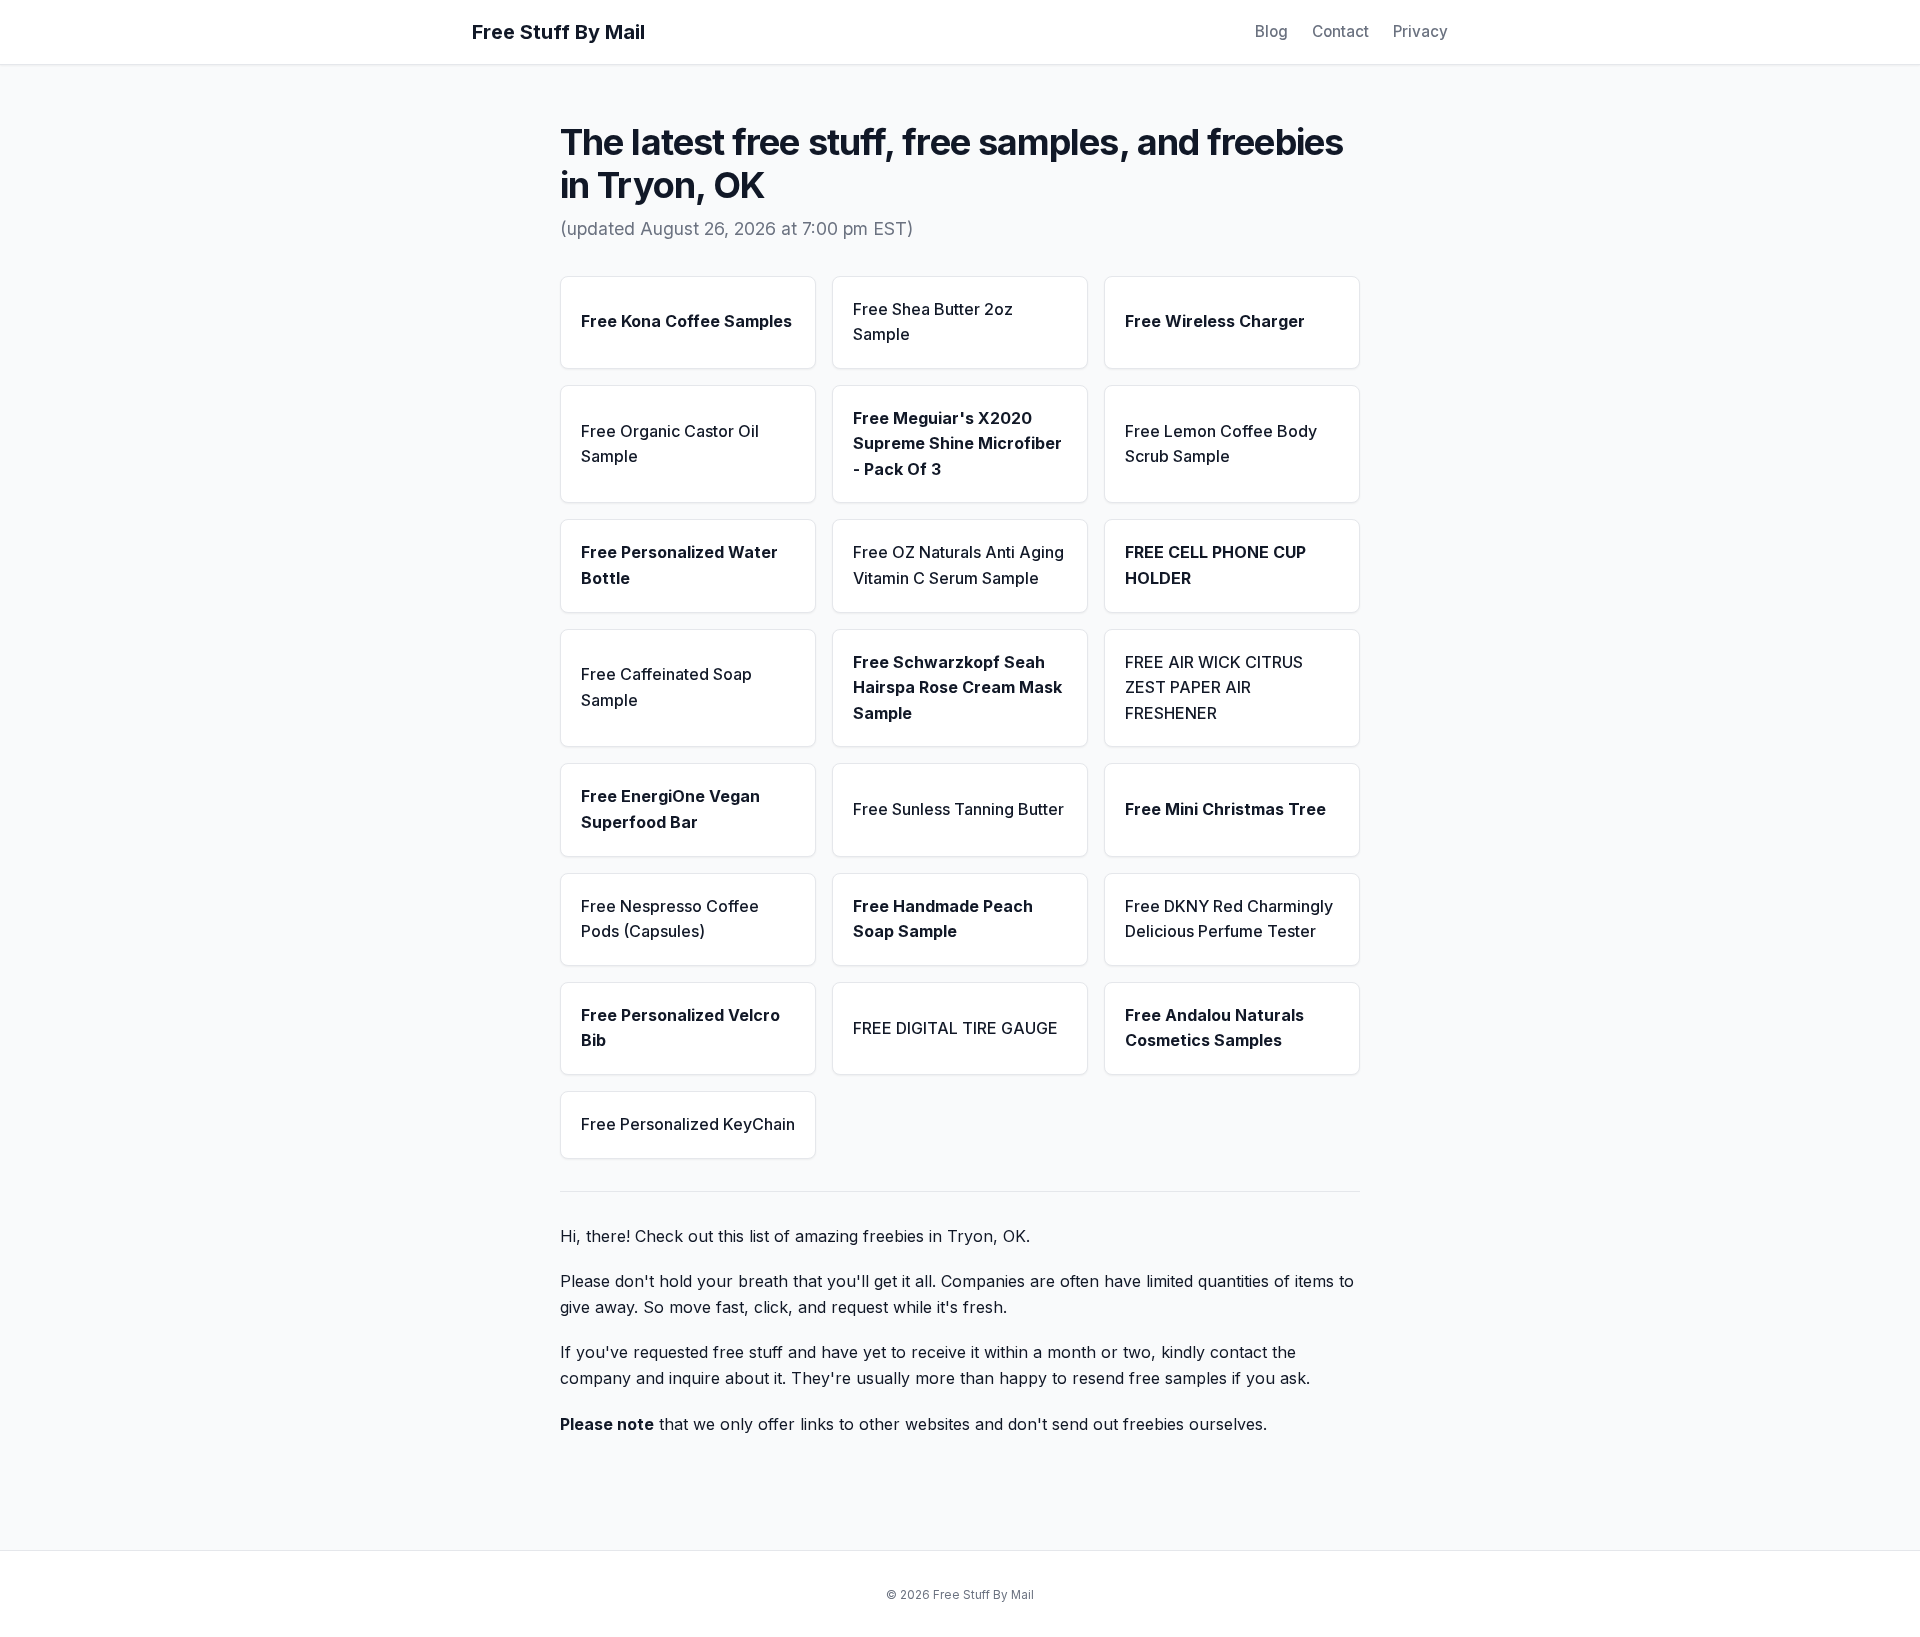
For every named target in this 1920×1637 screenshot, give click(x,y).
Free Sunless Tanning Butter (958, 809)
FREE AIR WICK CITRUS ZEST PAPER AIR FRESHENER (1214, 687)
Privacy (1420, 31)
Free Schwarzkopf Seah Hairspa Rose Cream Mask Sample (957, 687)
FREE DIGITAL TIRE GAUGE (955, 1028)
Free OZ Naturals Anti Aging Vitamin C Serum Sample (958, 565)
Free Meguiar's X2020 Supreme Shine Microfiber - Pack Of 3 (957, 443)
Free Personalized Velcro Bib (680, 1028)
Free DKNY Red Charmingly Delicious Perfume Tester (1229, 919)
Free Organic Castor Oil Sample (670, 444)
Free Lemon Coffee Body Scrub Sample (1221, 444)
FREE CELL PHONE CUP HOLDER (1215, 565)
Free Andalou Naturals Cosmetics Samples (1214, 1028)
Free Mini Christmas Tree (1225, 809)
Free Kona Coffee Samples (686, 321)
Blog (1271, 31)
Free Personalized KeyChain (688, 1124)
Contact (1340, 31)
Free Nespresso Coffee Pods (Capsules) (670, 919)
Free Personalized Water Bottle (679, 565)
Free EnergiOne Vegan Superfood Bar (670, 809)
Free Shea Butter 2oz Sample (933, 322)
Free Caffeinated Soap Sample (666, 687)
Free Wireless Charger (1215, 321)
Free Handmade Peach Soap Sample (943, 919)
